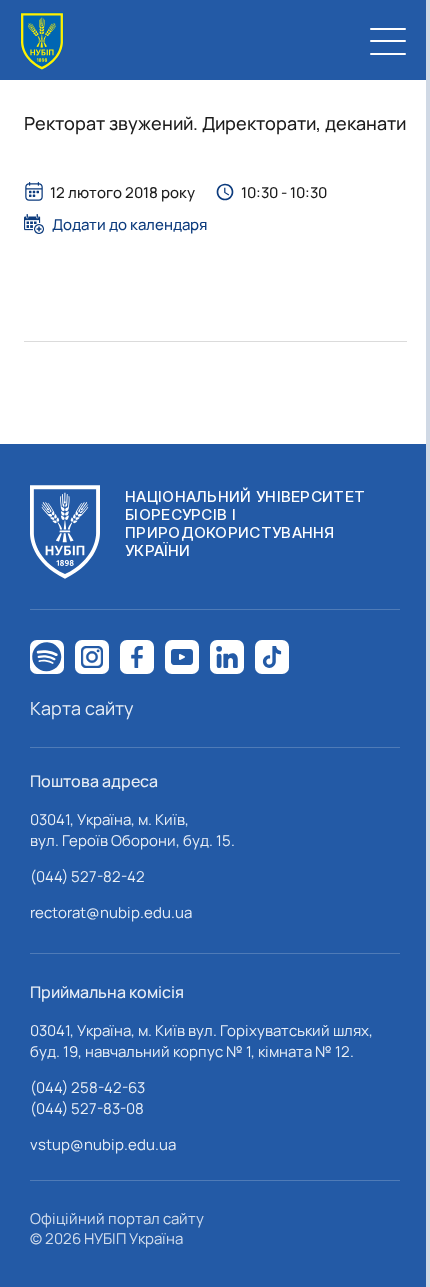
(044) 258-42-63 (87, 1087)
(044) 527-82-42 (87, 876)
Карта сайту (82, 708)
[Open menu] (388, 41)
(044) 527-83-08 (87, 1108)
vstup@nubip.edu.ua (103, 1144)
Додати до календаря (129, 224)
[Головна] (42, 41)
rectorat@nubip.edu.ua (111, 912)
